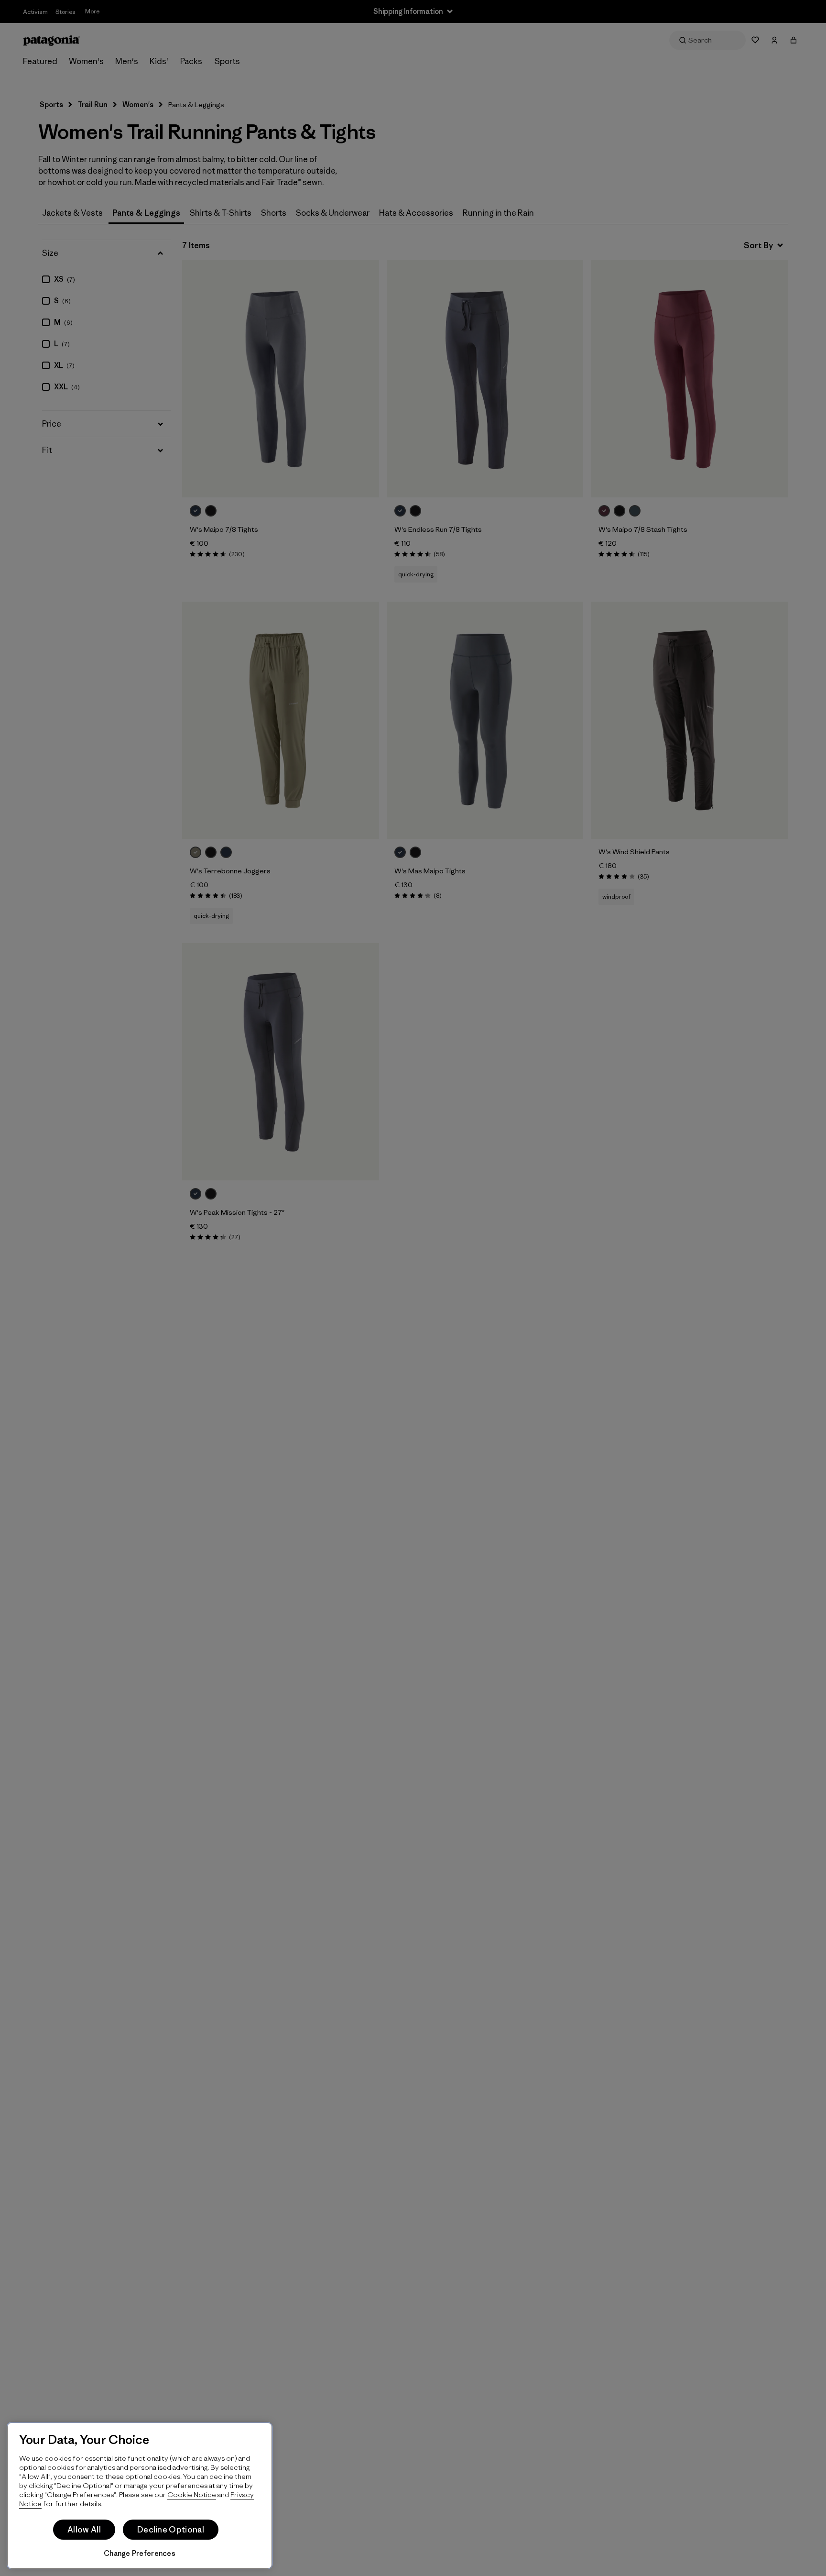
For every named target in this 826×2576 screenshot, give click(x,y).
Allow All (84, 2530)
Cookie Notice (192, 2494)
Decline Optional (171, 2530)
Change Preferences (140, 2553)
